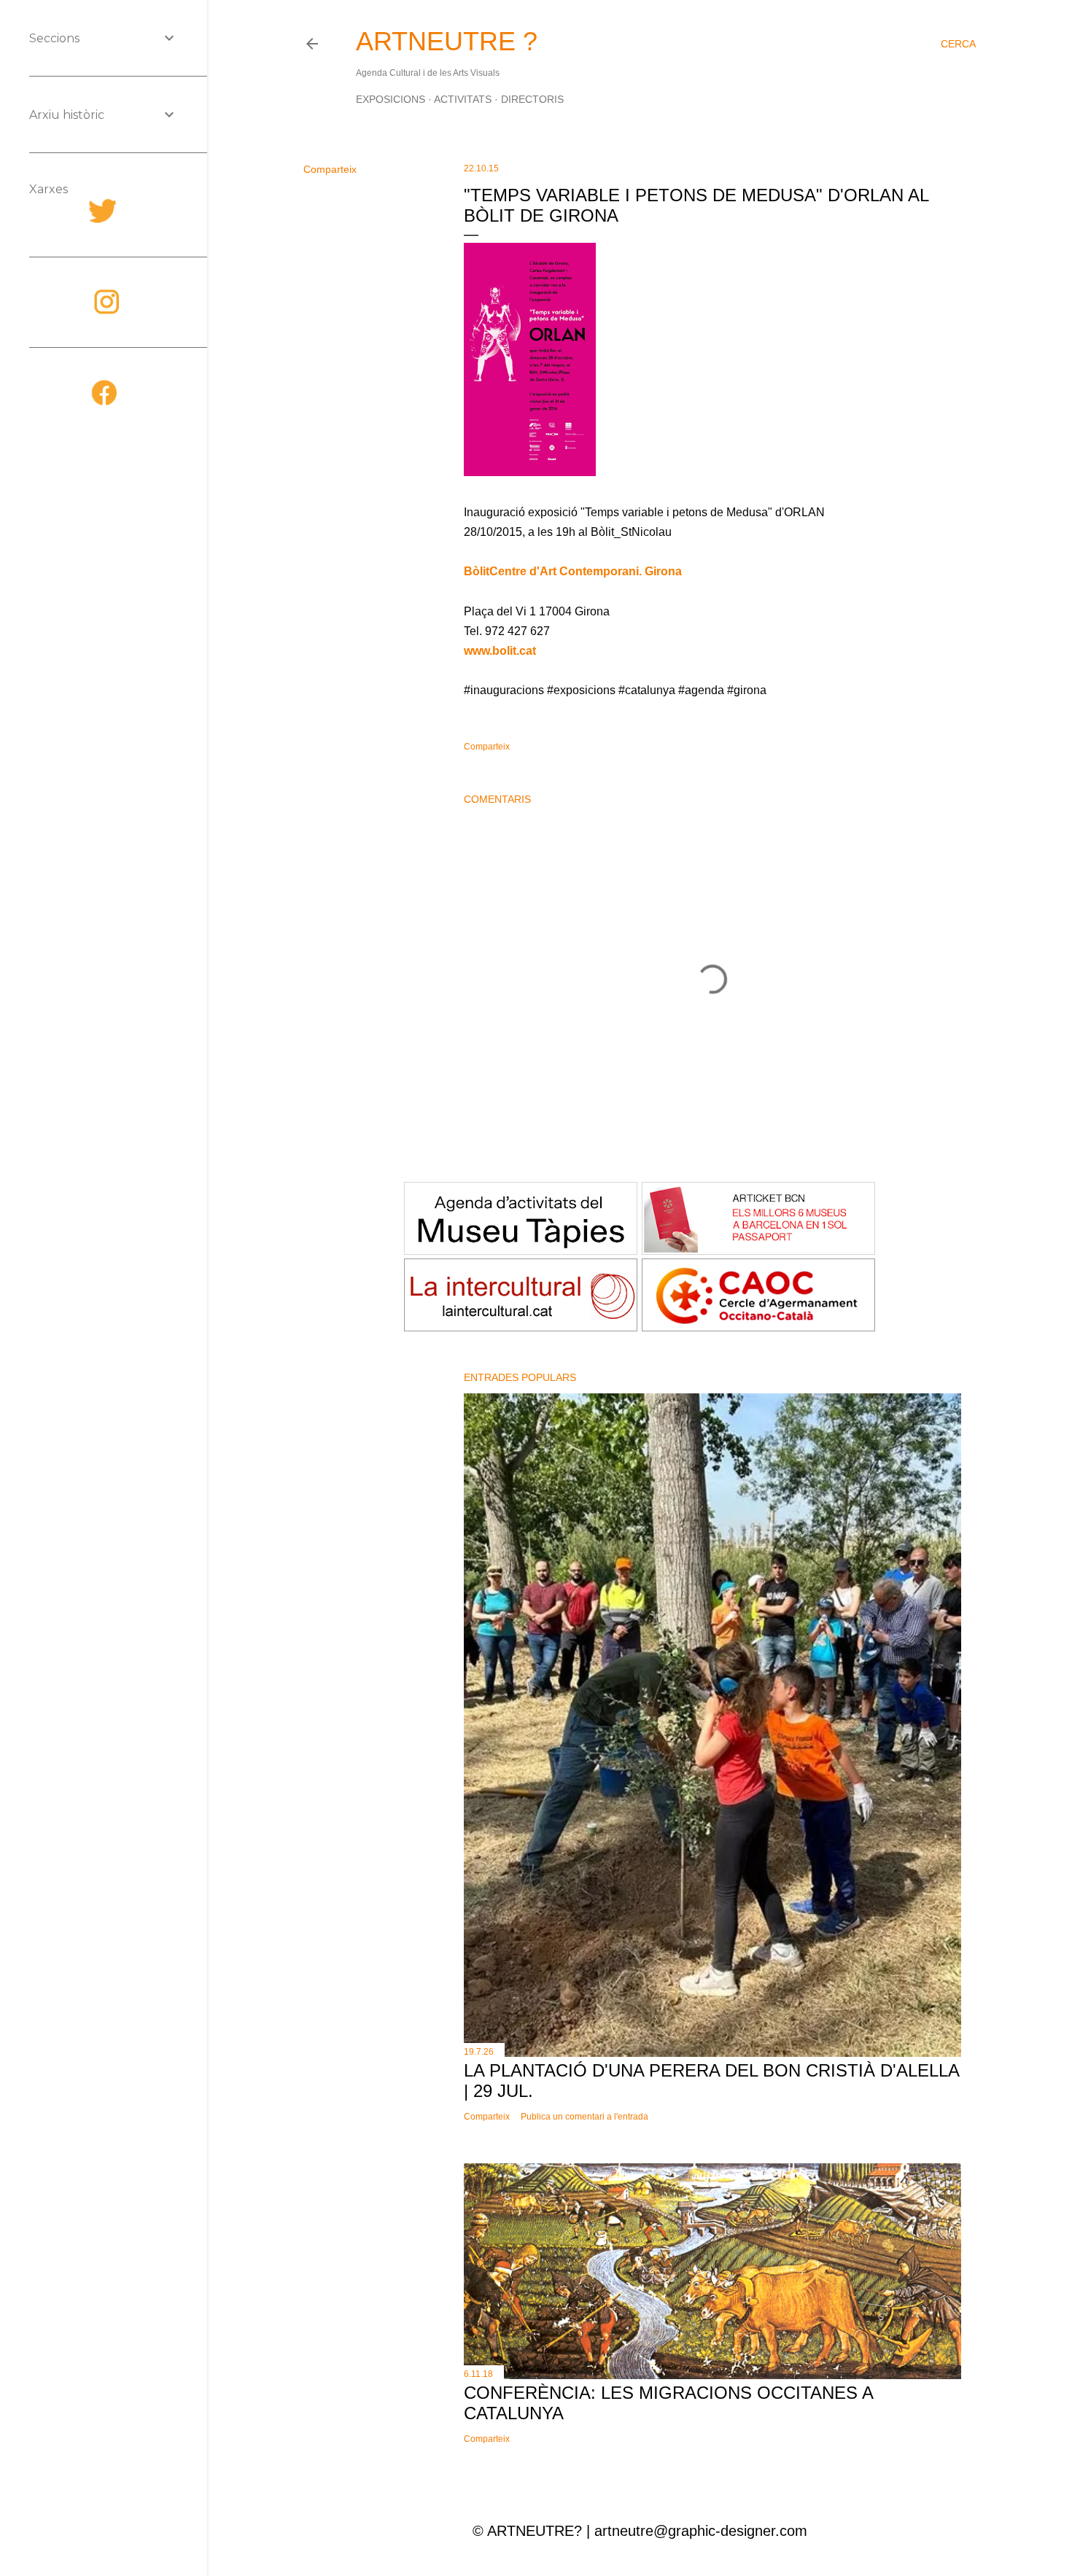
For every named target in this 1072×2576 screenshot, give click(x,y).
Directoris (532, 99)
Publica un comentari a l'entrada (584, 2117)
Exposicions (391, 99)
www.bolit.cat (500, 651)
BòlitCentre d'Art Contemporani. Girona (573, 571)
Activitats (463, 99)
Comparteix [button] (330, 169)
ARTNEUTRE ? (447, 41)
